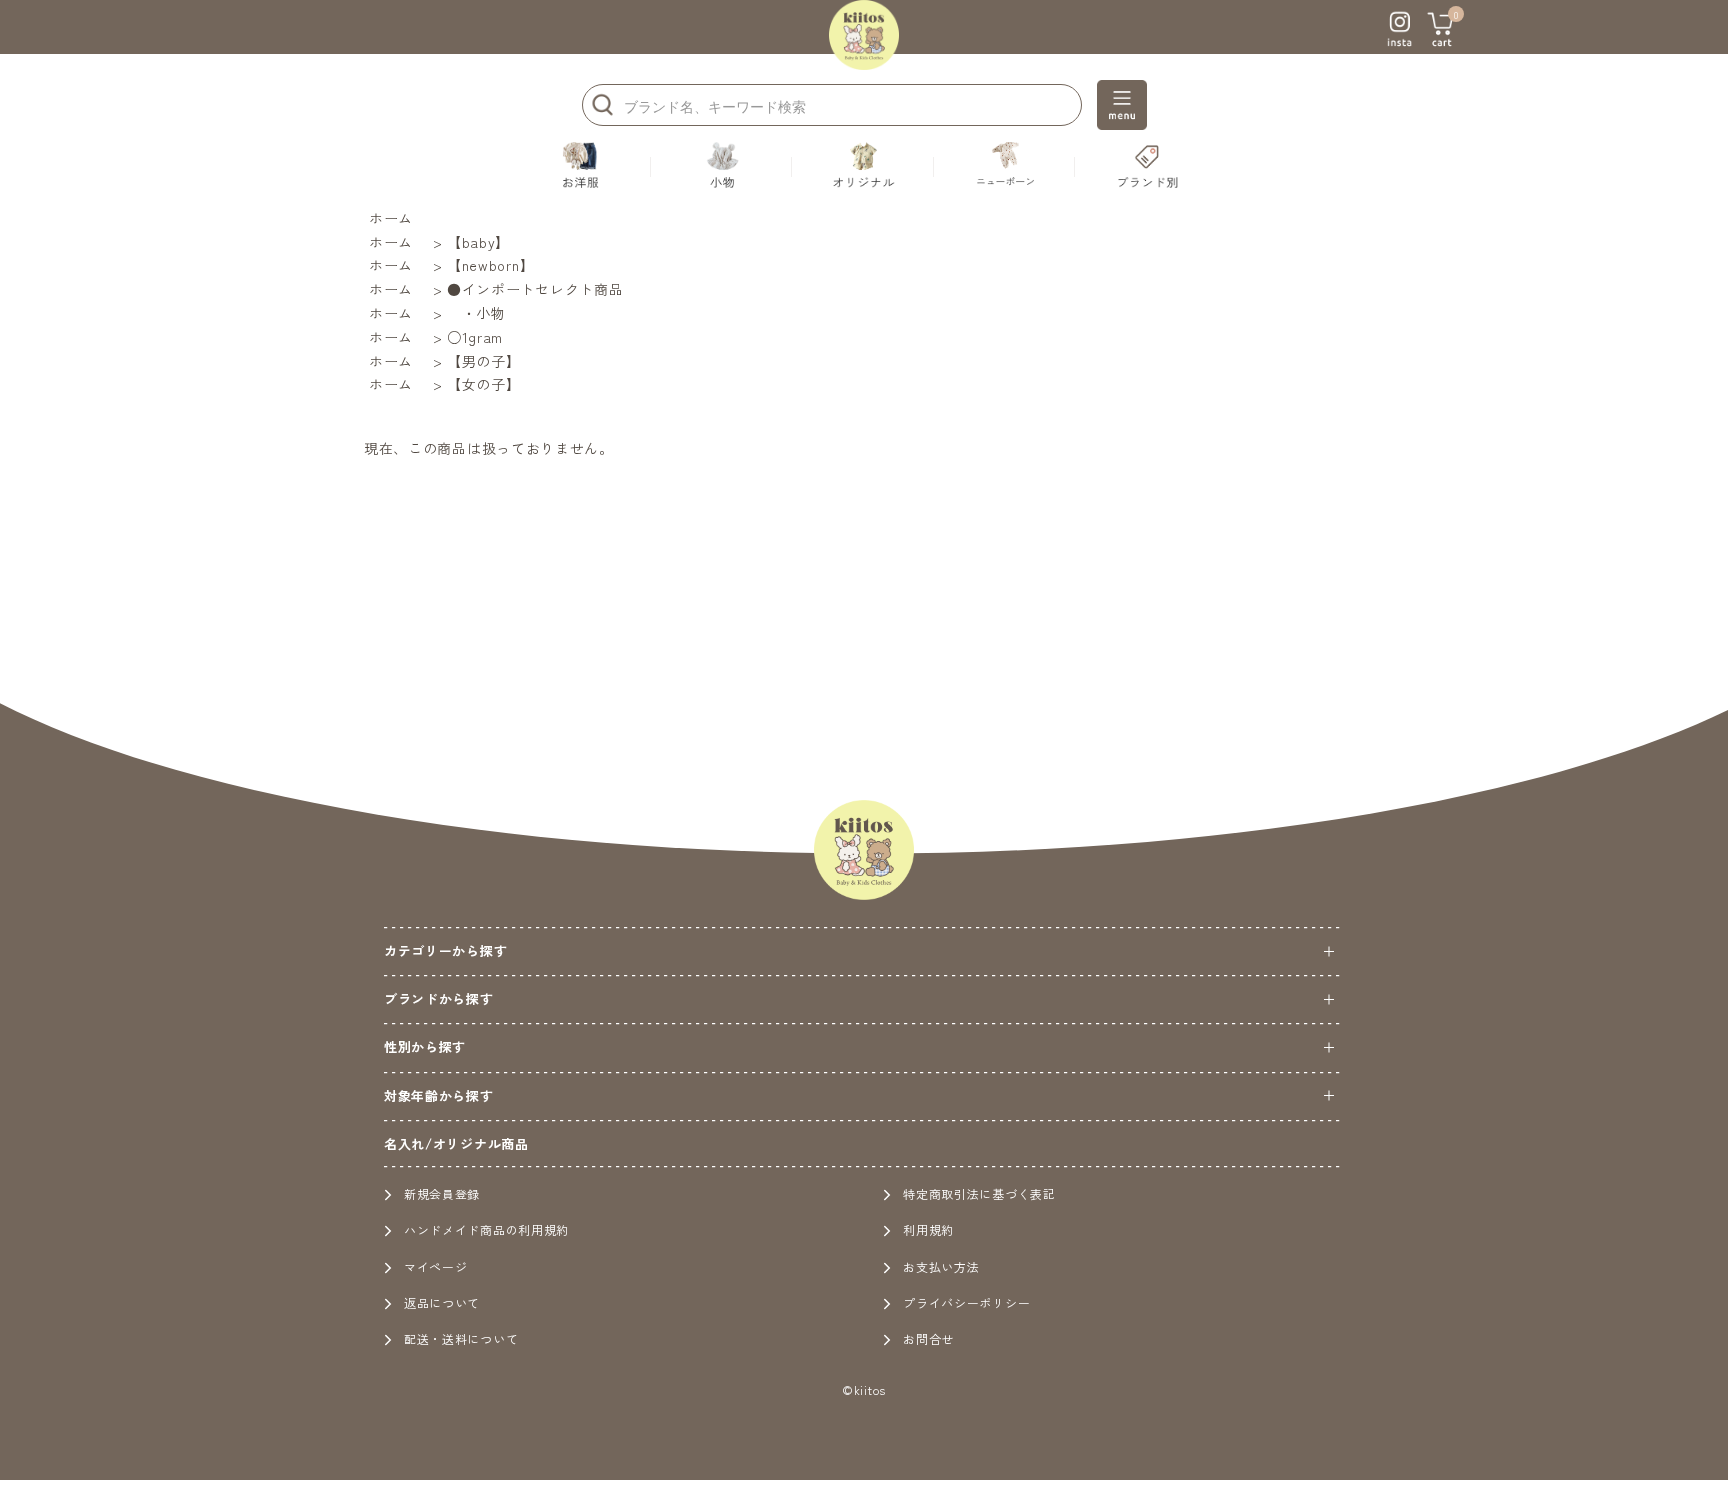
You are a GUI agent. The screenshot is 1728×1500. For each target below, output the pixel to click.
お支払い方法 (941, 1266)
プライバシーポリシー (966, 1302)
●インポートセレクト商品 (535, 289)
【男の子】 (484, 361)
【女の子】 (484, 384)
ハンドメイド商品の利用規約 (486, 1229)
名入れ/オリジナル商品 (456, 1143)
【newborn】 (490, 265)
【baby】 (478, 242)
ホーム (391, 218)
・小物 (476, 313)
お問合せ (928, 1338)
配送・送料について (461, 1338)
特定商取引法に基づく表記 (979, 1193)
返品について (442, 1302)
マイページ (436, 1266)
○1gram (475, 337)
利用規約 (928, 1229)
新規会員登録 (442, 1193)
